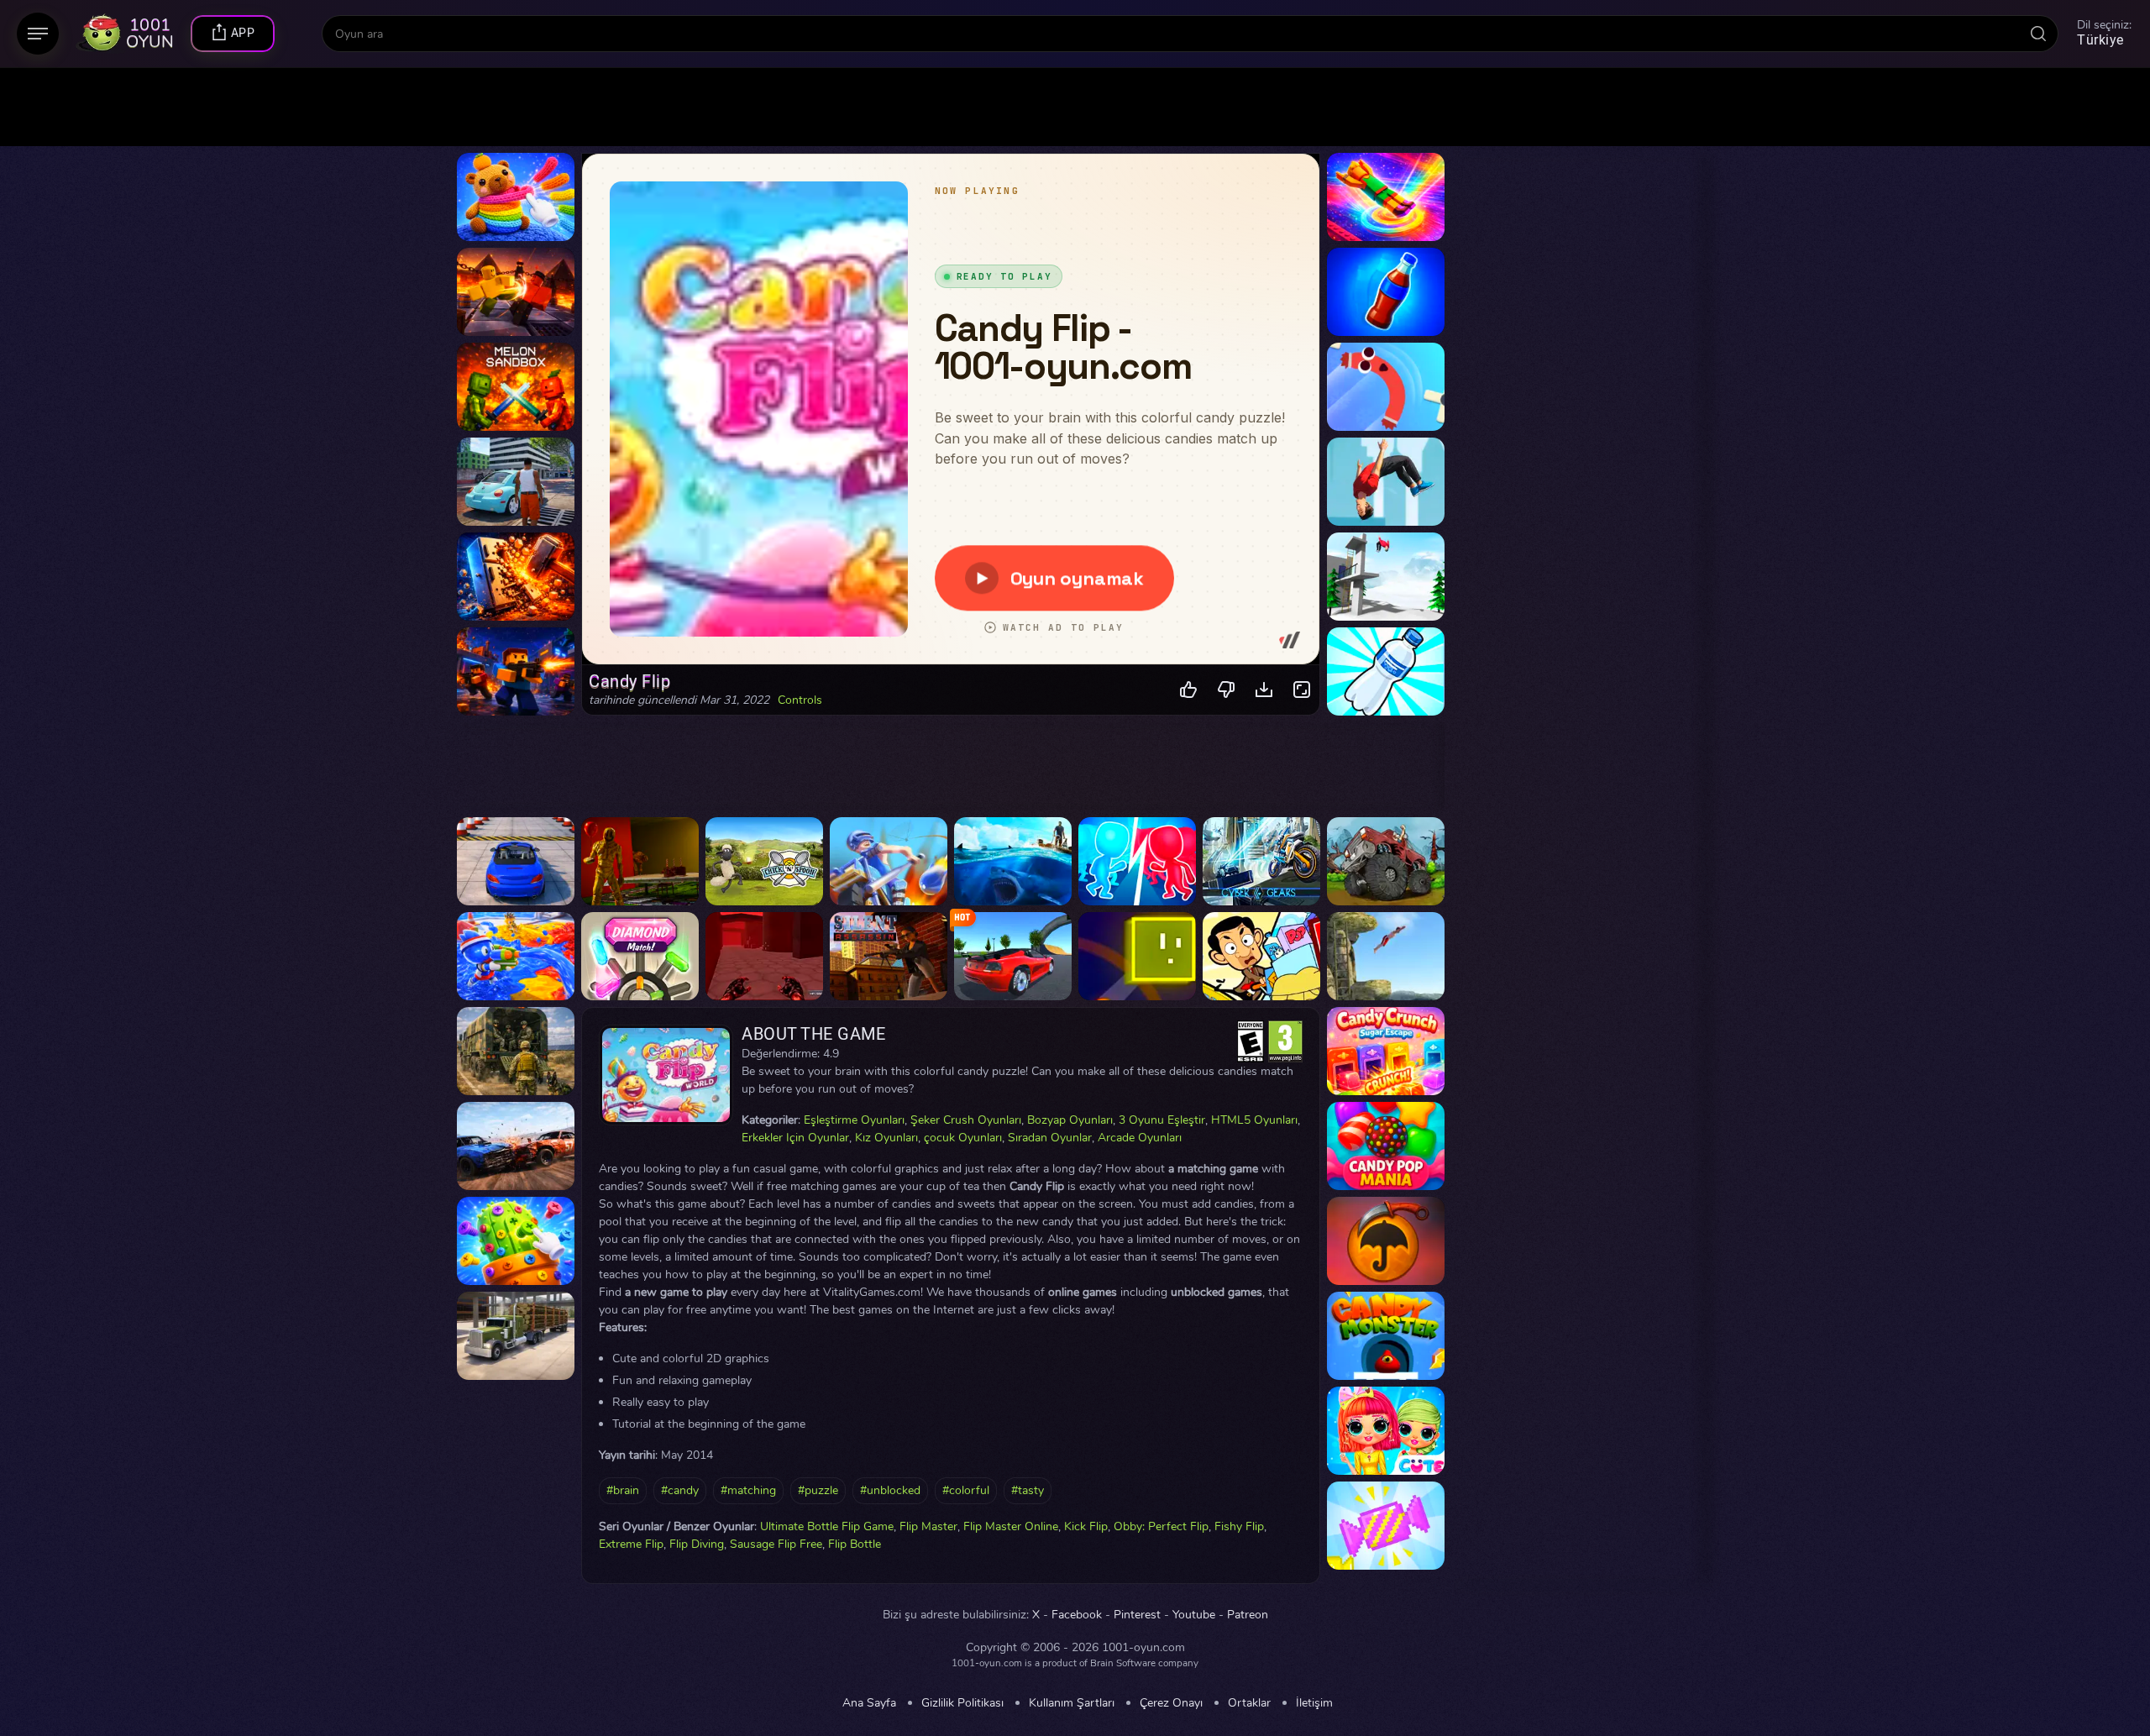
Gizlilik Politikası (962, 1703)
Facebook (1077, 1615)
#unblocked (890, 1490)
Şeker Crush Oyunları (966, 1120)
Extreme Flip (631, 1544)
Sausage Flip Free (776, 1544)
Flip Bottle (855, 1544)
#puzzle (818, 1490)
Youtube (1194, 1615)
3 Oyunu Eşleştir (1162, 1120)
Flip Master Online (1011, 1526)
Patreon (1248, 1615)
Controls (800, 700)
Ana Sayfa (869, 1703)
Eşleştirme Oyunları (854, 1120)
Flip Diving (697, 1544)
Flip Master (928, 1526)
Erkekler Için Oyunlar (795, 1138)
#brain (623, 1490)
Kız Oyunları (886, 1138)
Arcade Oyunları (1140, 1138)
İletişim (1314, 1703)
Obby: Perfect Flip (1161, 1526)
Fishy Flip (1239, 1526)
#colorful (966, 1490)
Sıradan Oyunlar (1050, 1138)
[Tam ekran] (1302, 690)
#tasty (1028, 1490)
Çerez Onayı (1171, 1703)
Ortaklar (1249, 1703)
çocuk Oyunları (963, 1138)
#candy (680, 1490)
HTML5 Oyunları (1254, 1120)
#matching (748, 1490)
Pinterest (1137, 1615)
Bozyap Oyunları (1070, 1120)
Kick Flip (1086, 1526)
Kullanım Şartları (1072, 1703)
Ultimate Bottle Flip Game (827, 1526)
